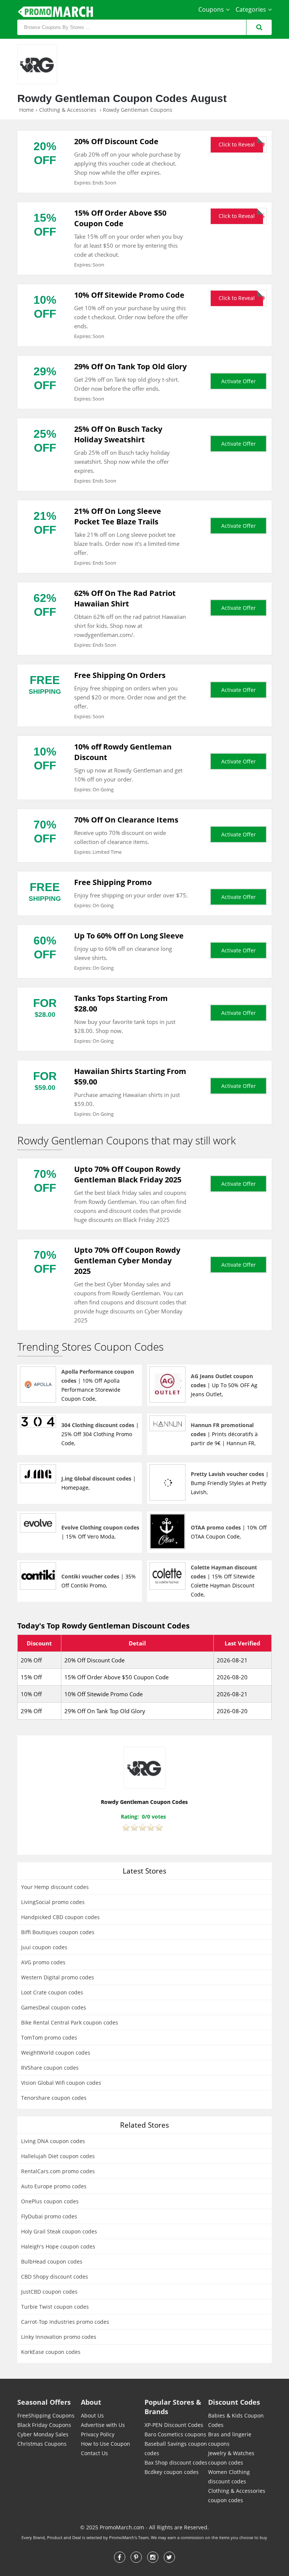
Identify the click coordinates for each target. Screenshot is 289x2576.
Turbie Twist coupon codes (55, 2307)
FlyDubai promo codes (49, 2216)
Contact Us (94, 2453)
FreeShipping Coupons (46, 2415)
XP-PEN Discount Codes (174, 2425)
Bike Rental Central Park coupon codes (70, 2022)
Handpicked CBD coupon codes (60, 1917)
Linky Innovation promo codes (59, 2337)
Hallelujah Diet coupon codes (58, 2156)
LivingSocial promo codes (53, 1902)
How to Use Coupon (106, 2444)
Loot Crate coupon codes (52, 1992)
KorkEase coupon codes (51, 2352)
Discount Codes (234, 2402)
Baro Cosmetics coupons (175, 2434)
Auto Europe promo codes (54, 2186)
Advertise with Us (103, 2425)
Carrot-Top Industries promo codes (65, 2322)
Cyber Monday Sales (43, 2434)
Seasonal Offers (44, 2402)
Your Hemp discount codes (55, 1887)
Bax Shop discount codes (176, 2463)
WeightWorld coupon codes (56, 2053)
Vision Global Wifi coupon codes (61, 2083)
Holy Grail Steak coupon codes (59, 2231)
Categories (251, 9)
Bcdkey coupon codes (172, 2472)
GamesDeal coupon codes (54, 2007)
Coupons (211, 9)
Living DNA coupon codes (53, 2141)
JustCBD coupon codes (49, 2292)
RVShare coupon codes (50, 2068)
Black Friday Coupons (44, 2425)
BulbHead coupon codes (52, 2261)
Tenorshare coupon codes (54, 2098)
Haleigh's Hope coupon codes (58, 2246)
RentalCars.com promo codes (58, 2171)
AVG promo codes (43, 1962)
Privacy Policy (98, 2434)
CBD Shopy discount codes (55, 2277)
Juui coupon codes (44, 1947)
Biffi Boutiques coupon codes (58, 1932)
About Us (92, 2415)
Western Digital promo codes (58, 1977)
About (91, 2402)
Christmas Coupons (42, 2444)
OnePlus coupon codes (50, 2201)
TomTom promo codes (49, 2037)
